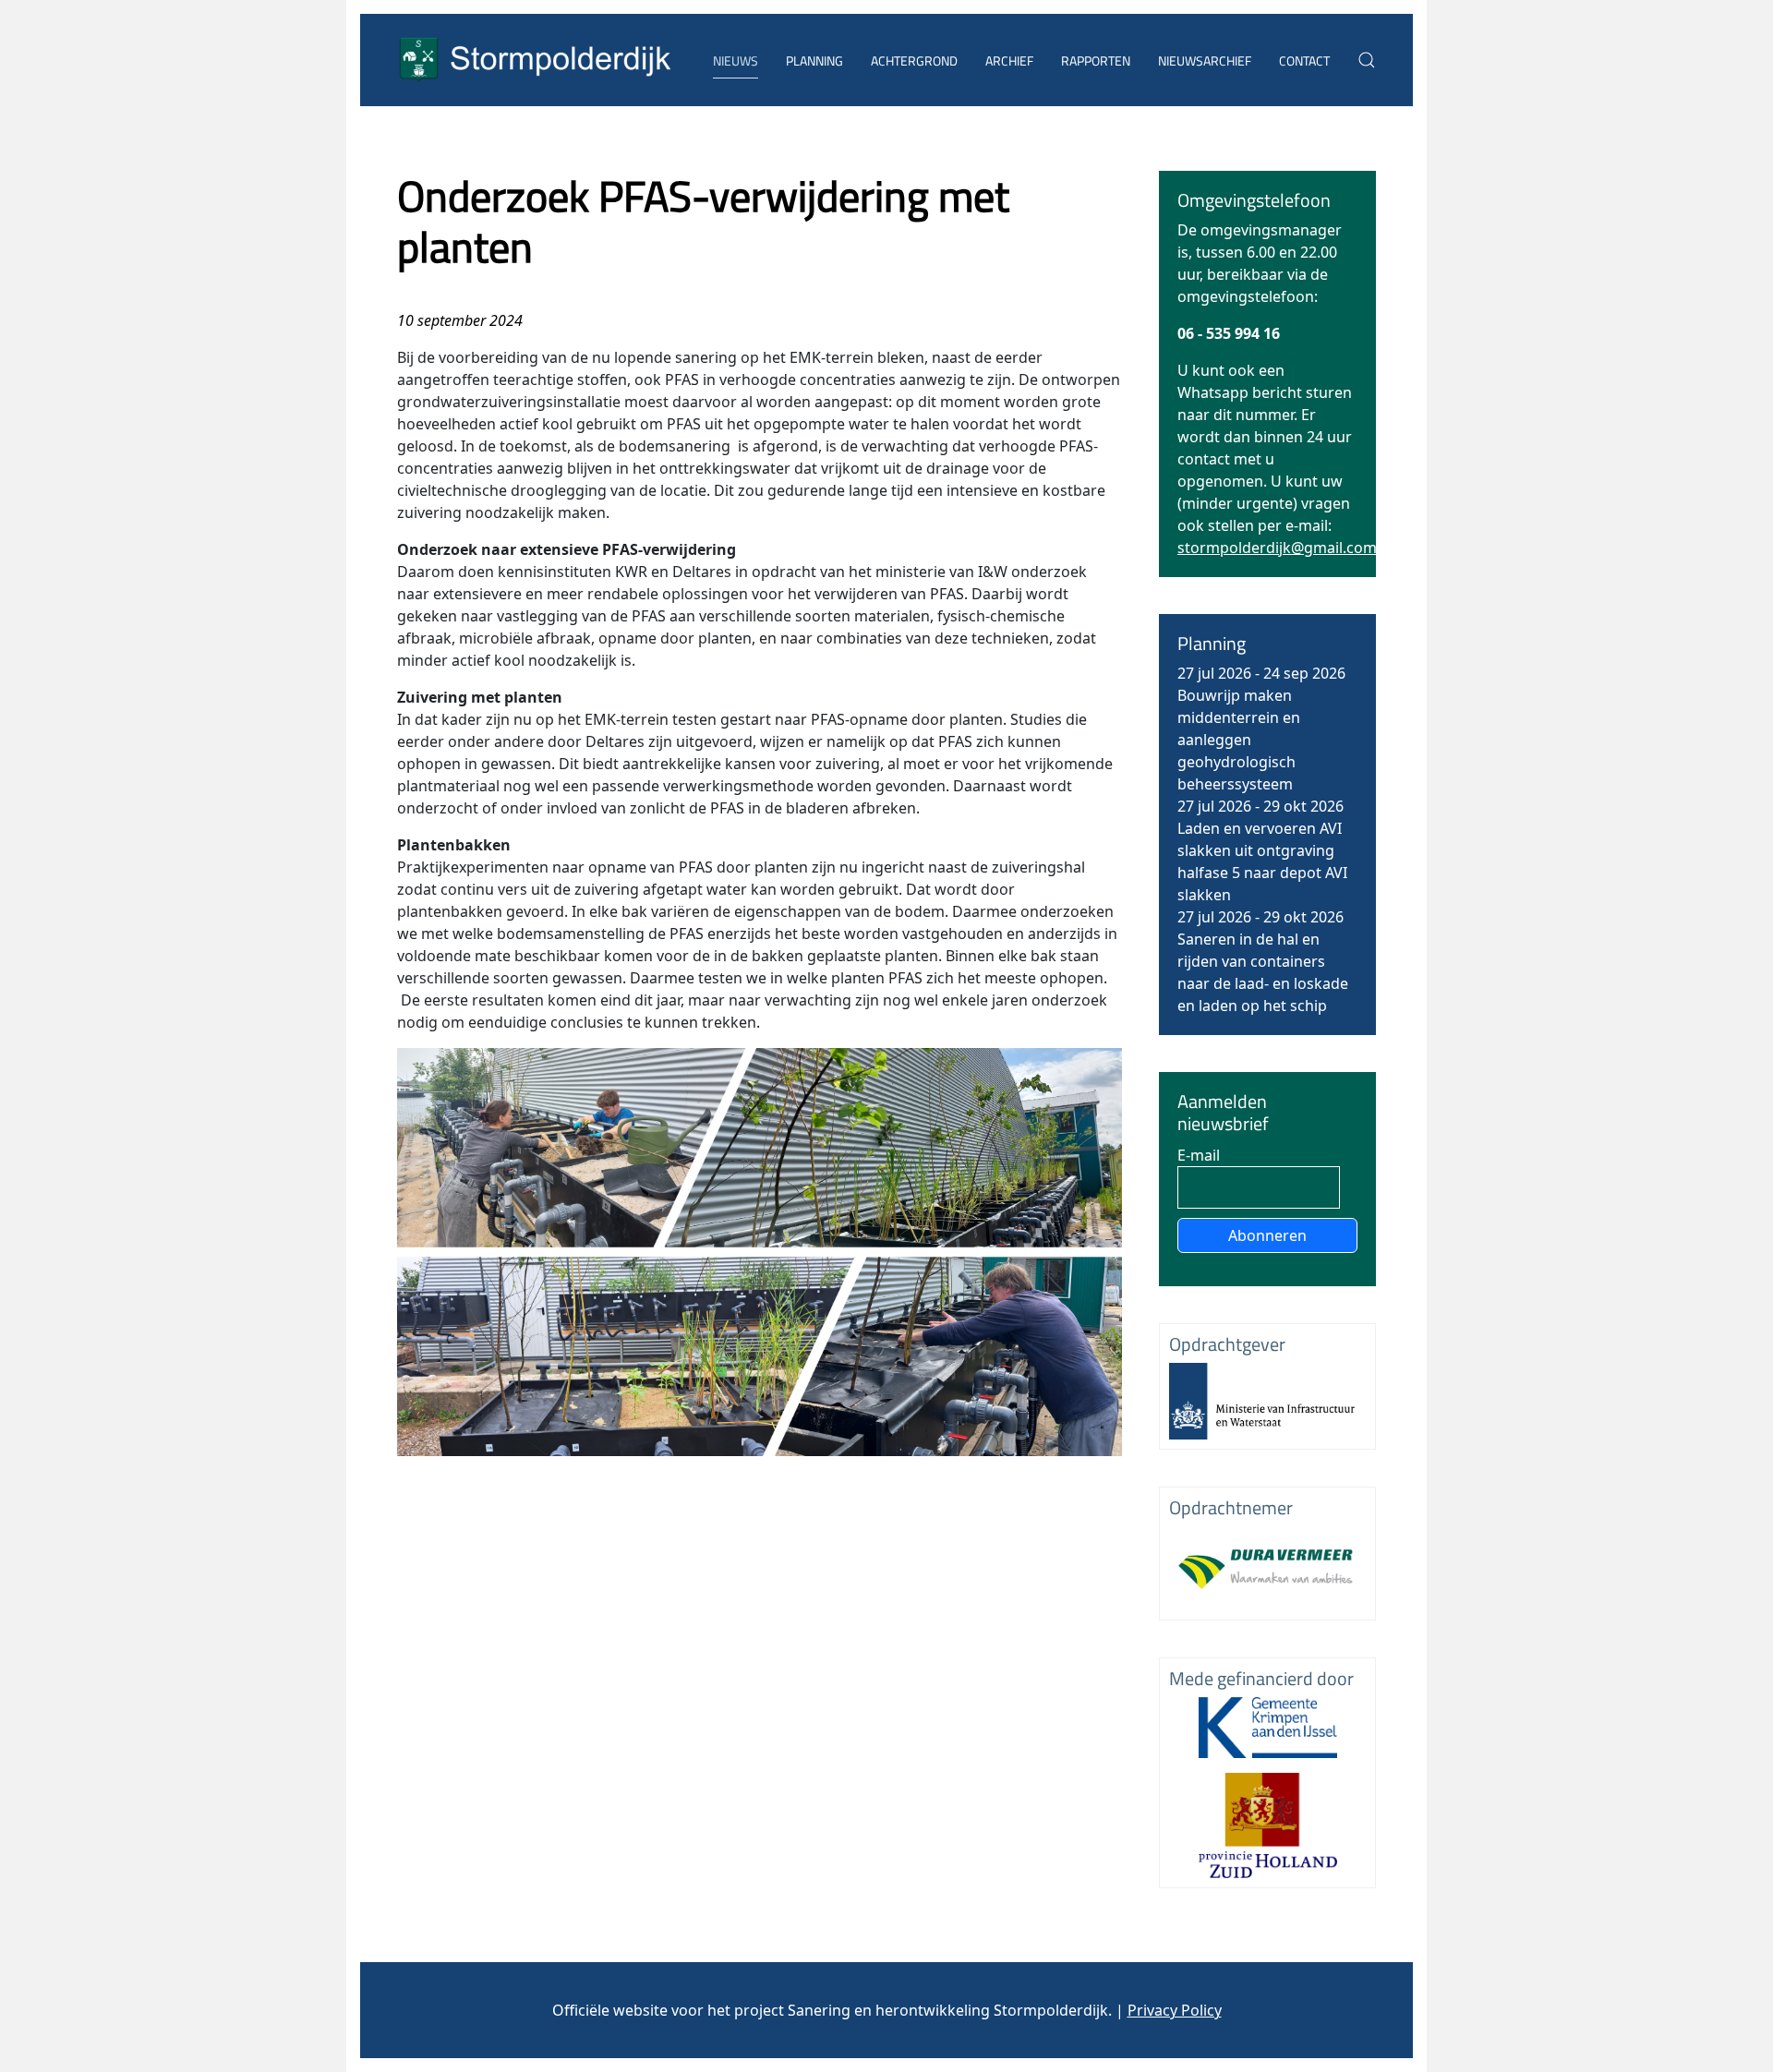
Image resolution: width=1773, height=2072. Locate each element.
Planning (814, 60)
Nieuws (736, 60)
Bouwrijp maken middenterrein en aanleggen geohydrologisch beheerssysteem (1239, 740)
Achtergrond (914, 60)
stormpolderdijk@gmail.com (1277, 548)
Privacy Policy (1175, 2010)
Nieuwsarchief (1205, 60)
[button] (1367, 60)
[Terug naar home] (536, 60)
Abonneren (1267, 1235)
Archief (1009, 60)
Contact (1304, 60)
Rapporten (1096, 60)
